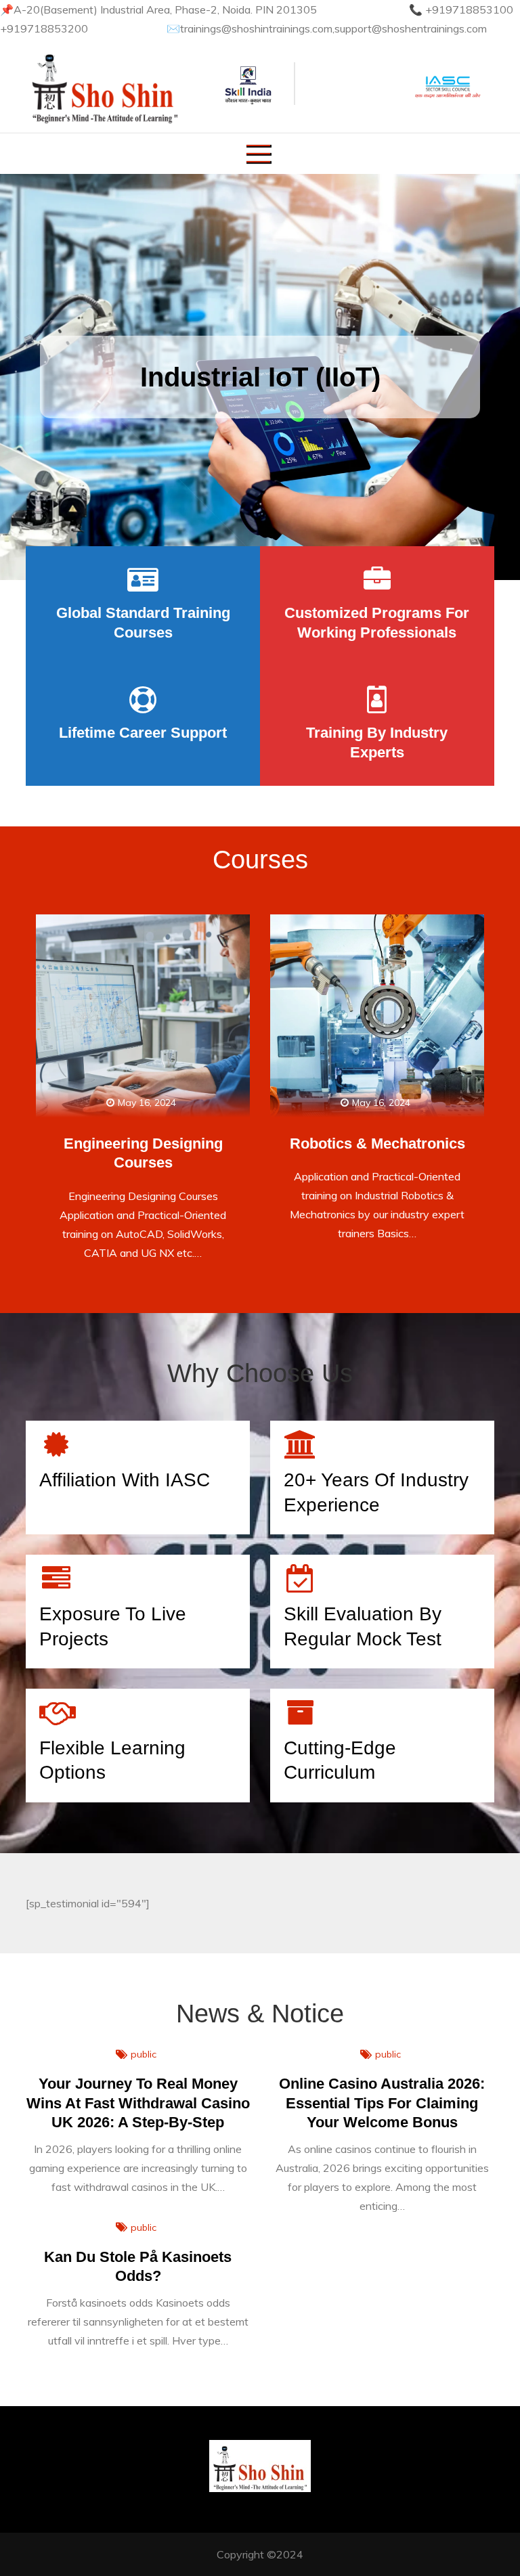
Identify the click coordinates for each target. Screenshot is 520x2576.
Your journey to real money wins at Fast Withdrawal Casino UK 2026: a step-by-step (138, 2103)
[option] (260, 377)
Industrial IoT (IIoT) (260, 377)
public (144, 2054)
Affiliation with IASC (125, 1480)
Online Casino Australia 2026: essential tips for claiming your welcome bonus (382, 2103)
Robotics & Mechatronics (377, 1143)
